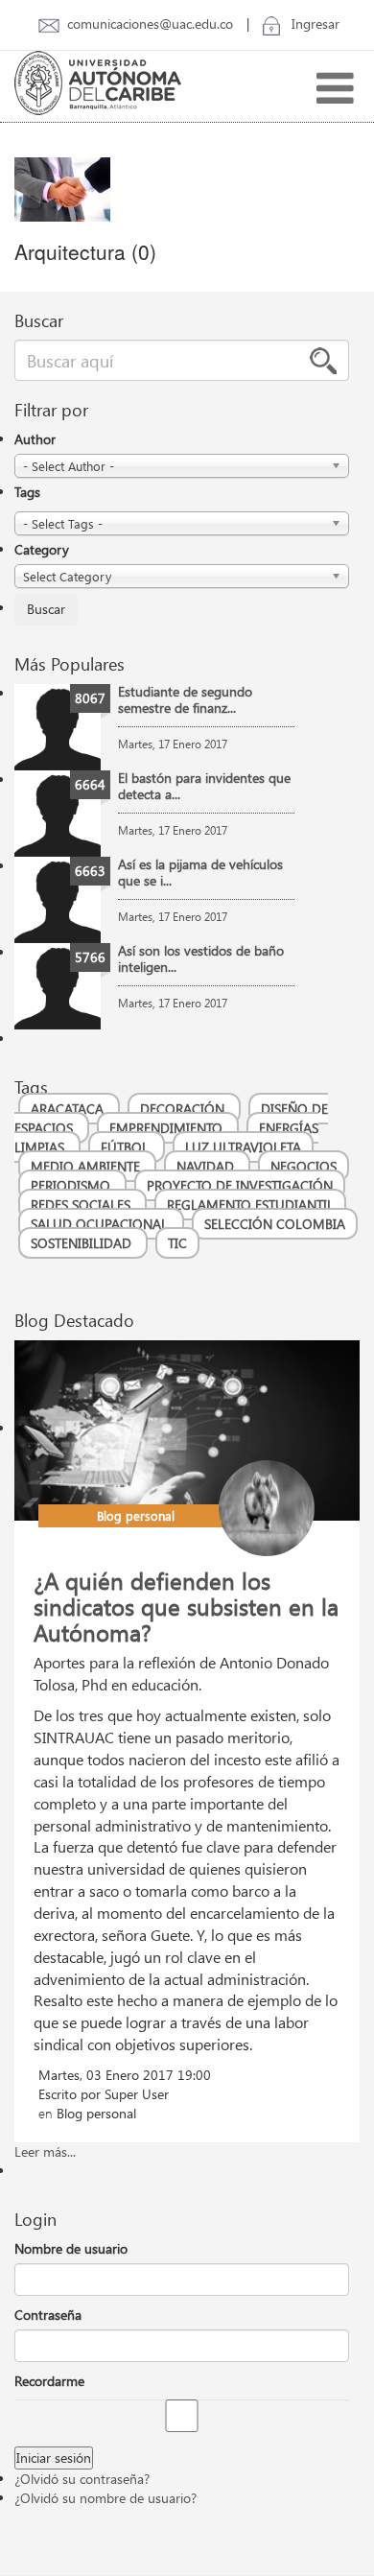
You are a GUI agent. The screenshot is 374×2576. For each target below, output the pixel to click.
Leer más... (45, 2151)
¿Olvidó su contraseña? (82, 2479)
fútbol (127, 1147)
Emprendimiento (168, 1128)
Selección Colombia (275, 1224)
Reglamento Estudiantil (250, 1205)
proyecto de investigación (240, 1185)
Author (35, 439)
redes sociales (82, 1205)
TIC (177, 1243)
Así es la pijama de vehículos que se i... (200, 872)
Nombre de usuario (71, 2248)
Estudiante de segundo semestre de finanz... (185, 699)
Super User (137, 2094)
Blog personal (136, 1515)
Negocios (304, 1166)
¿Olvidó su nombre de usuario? (105, 2498)
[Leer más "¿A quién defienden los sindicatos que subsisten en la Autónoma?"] (187, 1428)
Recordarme (49, 2381)
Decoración (184, 1109)
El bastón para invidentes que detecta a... (204, 786)
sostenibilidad (83, 1243)
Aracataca (69, 1109)
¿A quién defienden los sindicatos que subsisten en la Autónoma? (186, 1606)
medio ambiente (87, 1166)
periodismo (72, 1185)
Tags (27, 492)
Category (42, 549)
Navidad (207, 1166)
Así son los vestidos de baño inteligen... (201, 958)
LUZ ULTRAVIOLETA (243, 1147)
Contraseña (48, 2315)
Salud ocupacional (101, 1224)
